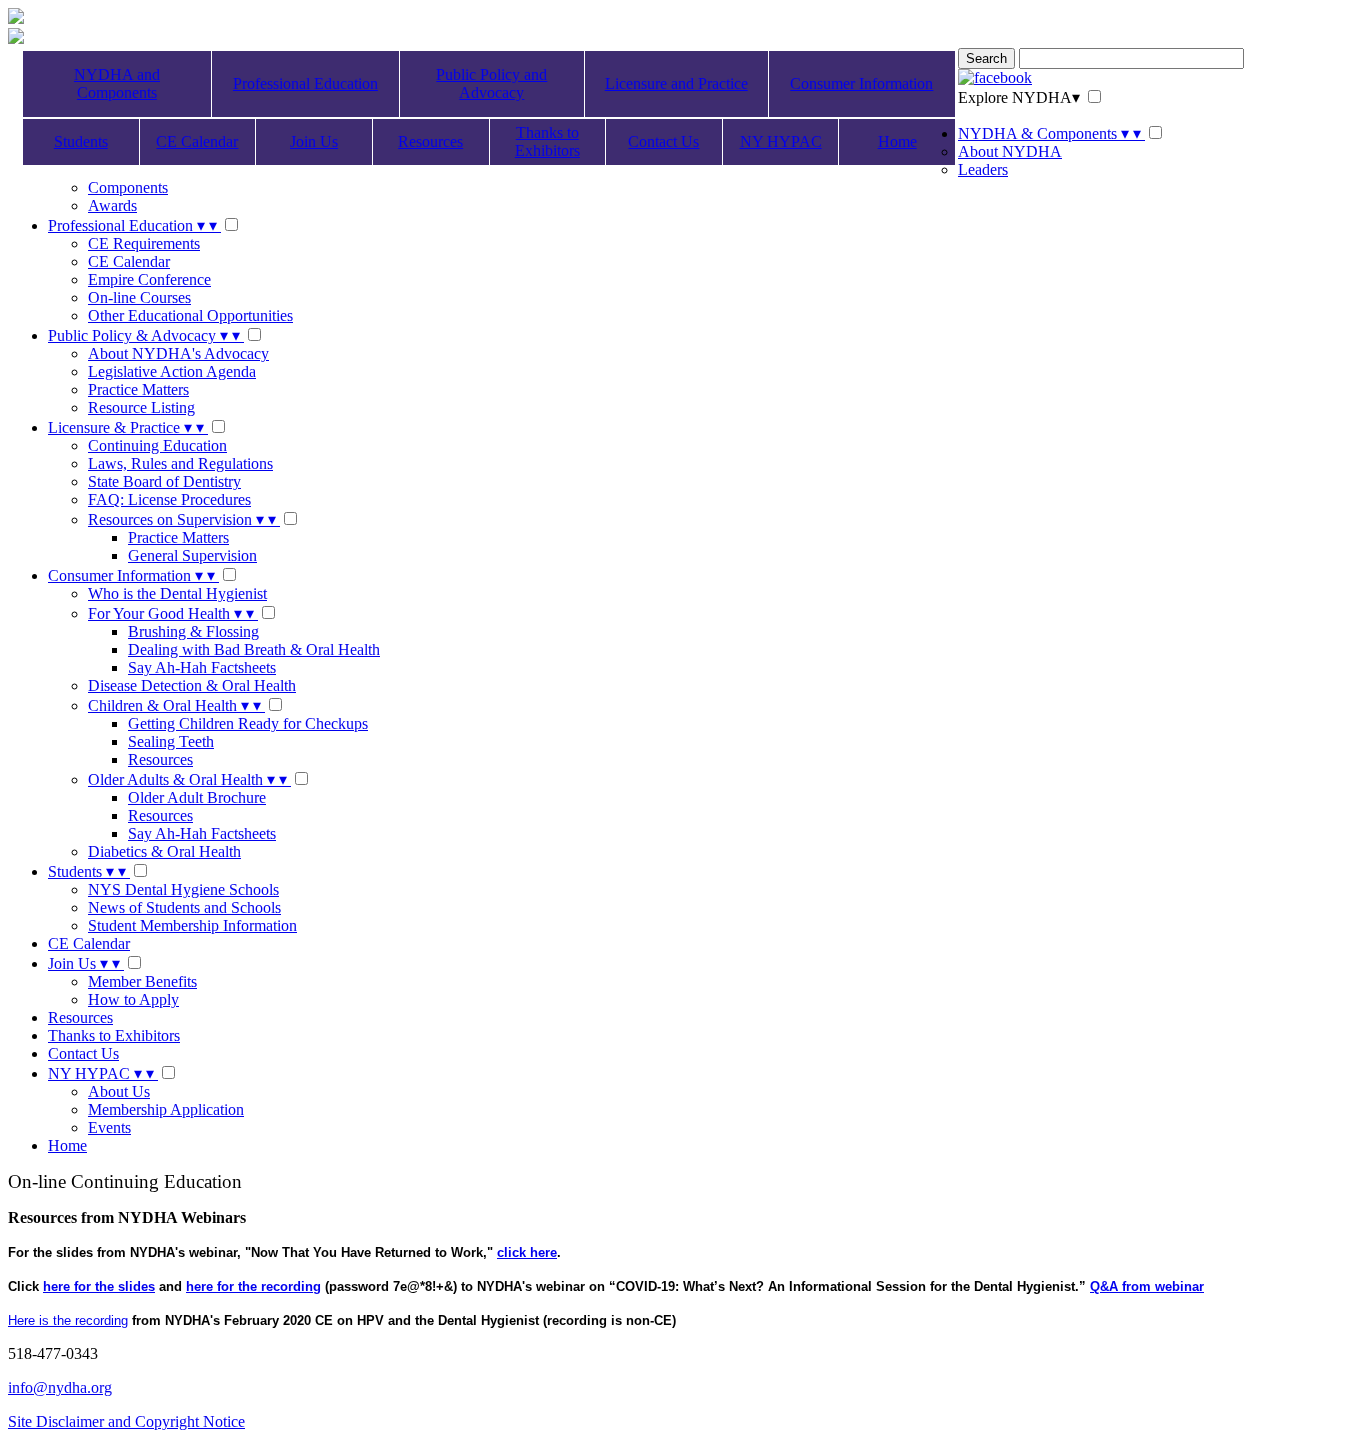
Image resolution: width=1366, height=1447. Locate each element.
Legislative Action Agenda (172, 371)
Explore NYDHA (1019, 97)
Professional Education (305, 83)
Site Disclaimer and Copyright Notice (126, 1421)
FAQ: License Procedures (169, 499)
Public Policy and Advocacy (491, 83)
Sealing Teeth (171, 741)
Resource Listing (141, 407)
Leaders (983, 169)
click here (527, 1252)
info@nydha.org (60, 1387)
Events (109, 1127)
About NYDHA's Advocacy (178, 353)
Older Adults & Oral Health (187, 779)
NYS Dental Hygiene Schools (183, 889)
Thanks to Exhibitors (547, 141)
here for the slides (99, 1286)
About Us (119, 1091)
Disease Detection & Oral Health (192, 685)
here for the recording (253, 1286)
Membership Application (166, 1109)
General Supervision (192, 555)
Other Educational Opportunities (190, 315)
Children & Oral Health (174, 705)
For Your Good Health (171, 613)
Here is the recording (68, 1320)
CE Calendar (197, 141)
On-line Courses (139, 297)
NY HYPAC (781, 141)
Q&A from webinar (1147, 1286)
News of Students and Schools (184, 907)
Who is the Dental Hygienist (177, 593)
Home (897, 141)
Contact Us (663, 141)
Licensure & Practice (126, 427)
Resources (430, 141)
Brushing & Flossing (193, 631)
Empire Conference (149, 279)
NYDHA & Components (1049, 133)
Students (81, 141)
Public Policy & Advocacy (144, 335)
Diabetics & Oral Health (164, 851)
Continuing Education (157, 445)
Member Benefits (142, 981)
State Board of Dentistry (164, 481)
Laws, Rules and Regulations (180, 463)
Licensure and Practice (676, 83)
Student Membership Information (192, 925)
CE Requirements (144, 243)
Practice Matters (138, 389)
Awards (112, 205)
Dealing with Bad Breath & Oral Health (254, 649)
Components (128, 187)
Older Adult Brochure (197, 797)
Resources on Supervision (182, 519)
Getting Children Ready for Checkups (248, 723)
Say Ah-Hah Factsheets (202, 667)
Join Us (314, 141)
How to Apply (133, 999)
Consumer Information (861, 83)
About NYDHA (1010, 151)
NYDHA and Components (117, 83)
